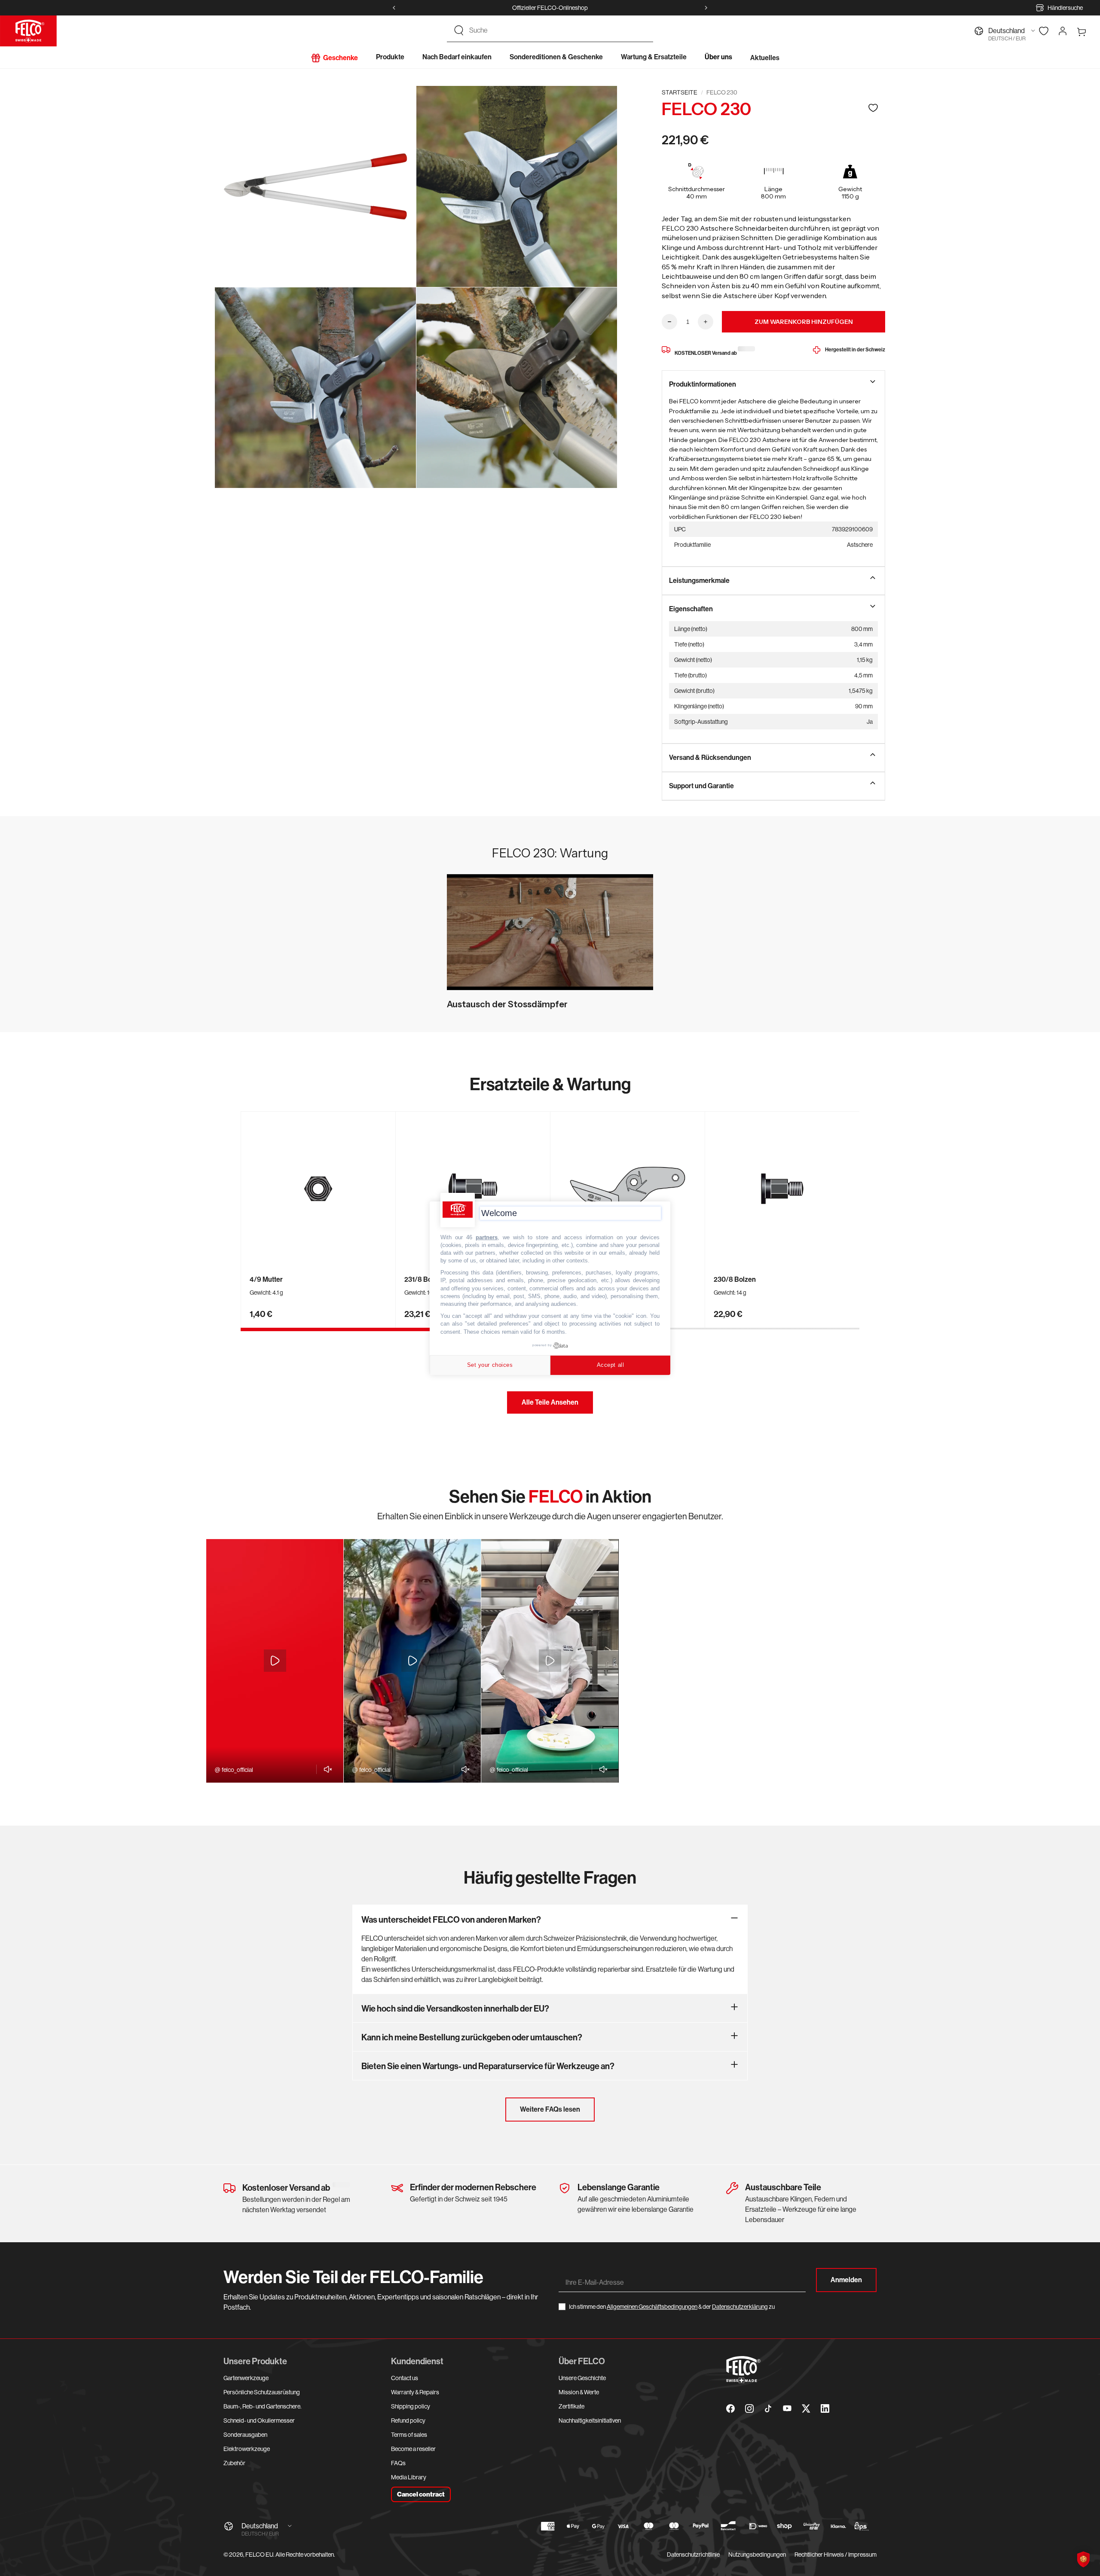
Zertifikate (571, 2406)
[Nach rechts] (706, 8)
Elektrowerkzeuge (247, 2449)
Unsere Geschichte (582, 2378)
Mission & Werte (579, 2392)
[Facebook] (730, 2408)
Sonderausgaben (245, 2435)
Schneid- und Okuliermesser (259, 2421)
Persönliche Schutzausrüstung (262, 2392)
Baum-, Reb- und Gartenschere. (263, 2406)
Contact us (405, 2378)
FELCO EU (259, 2555)
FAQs (398, 2463)
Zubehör (234, 2463)
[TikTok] (768, 2408)
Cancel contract (421, 2494)
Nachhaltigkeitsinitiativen (590, 2421)
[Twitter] (806, 2408)
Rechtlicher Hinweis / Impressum (836, 2555)
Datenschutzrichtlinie (693, 2555)
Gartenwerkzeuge (246, 2378)
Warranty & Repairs (415, 2392)
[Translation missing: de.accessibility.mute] (325, 1769)
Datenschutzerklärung (740, 2307)
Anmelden (846, 2280)
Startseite (680, 92)
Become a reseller (413, 2449)
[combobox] (558, 30)
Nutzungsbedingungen (757, 2555)
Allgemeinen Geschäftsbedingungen (652, 2307)
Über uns (718, 57)
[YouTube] (787, 2408)
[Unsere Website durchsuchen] (459, 30)
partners (487, 1237)
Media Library (409, 2477)
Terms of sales (409, 2435)
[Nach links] (394, 8)
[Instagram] (749, 2408)
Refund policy (408, 2421)
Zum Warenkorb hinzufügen (804, 322)
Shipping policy (411, 2406)
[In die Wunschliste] (873, 108)
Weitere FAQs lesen (550, 2109)
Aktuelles (765, 58)
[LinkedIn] (825, 2408)
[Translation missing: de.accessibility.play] (275, 1661)
